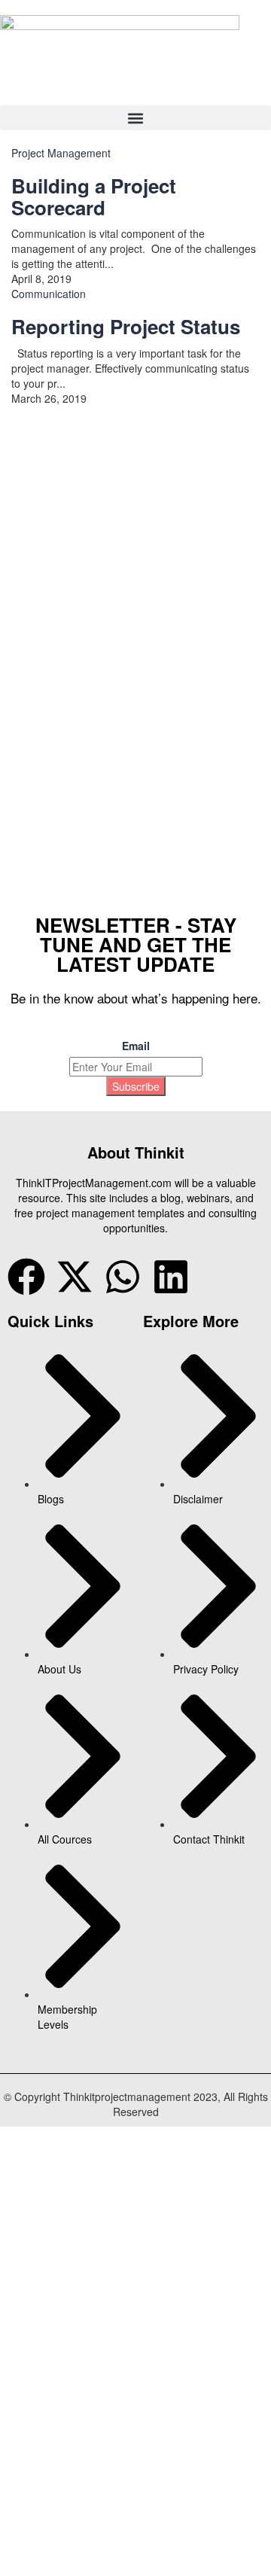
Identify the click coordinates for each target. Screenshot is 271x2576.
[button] (135, 118)
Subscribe (136, 1086)
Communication (49, 294)
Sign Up (84, 833)
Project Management (61, 153)
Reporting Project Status (126, 326)
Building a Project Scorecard (94, 196)
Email (136, 1046)
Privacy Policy (75, 677)
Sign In (120, 833)
